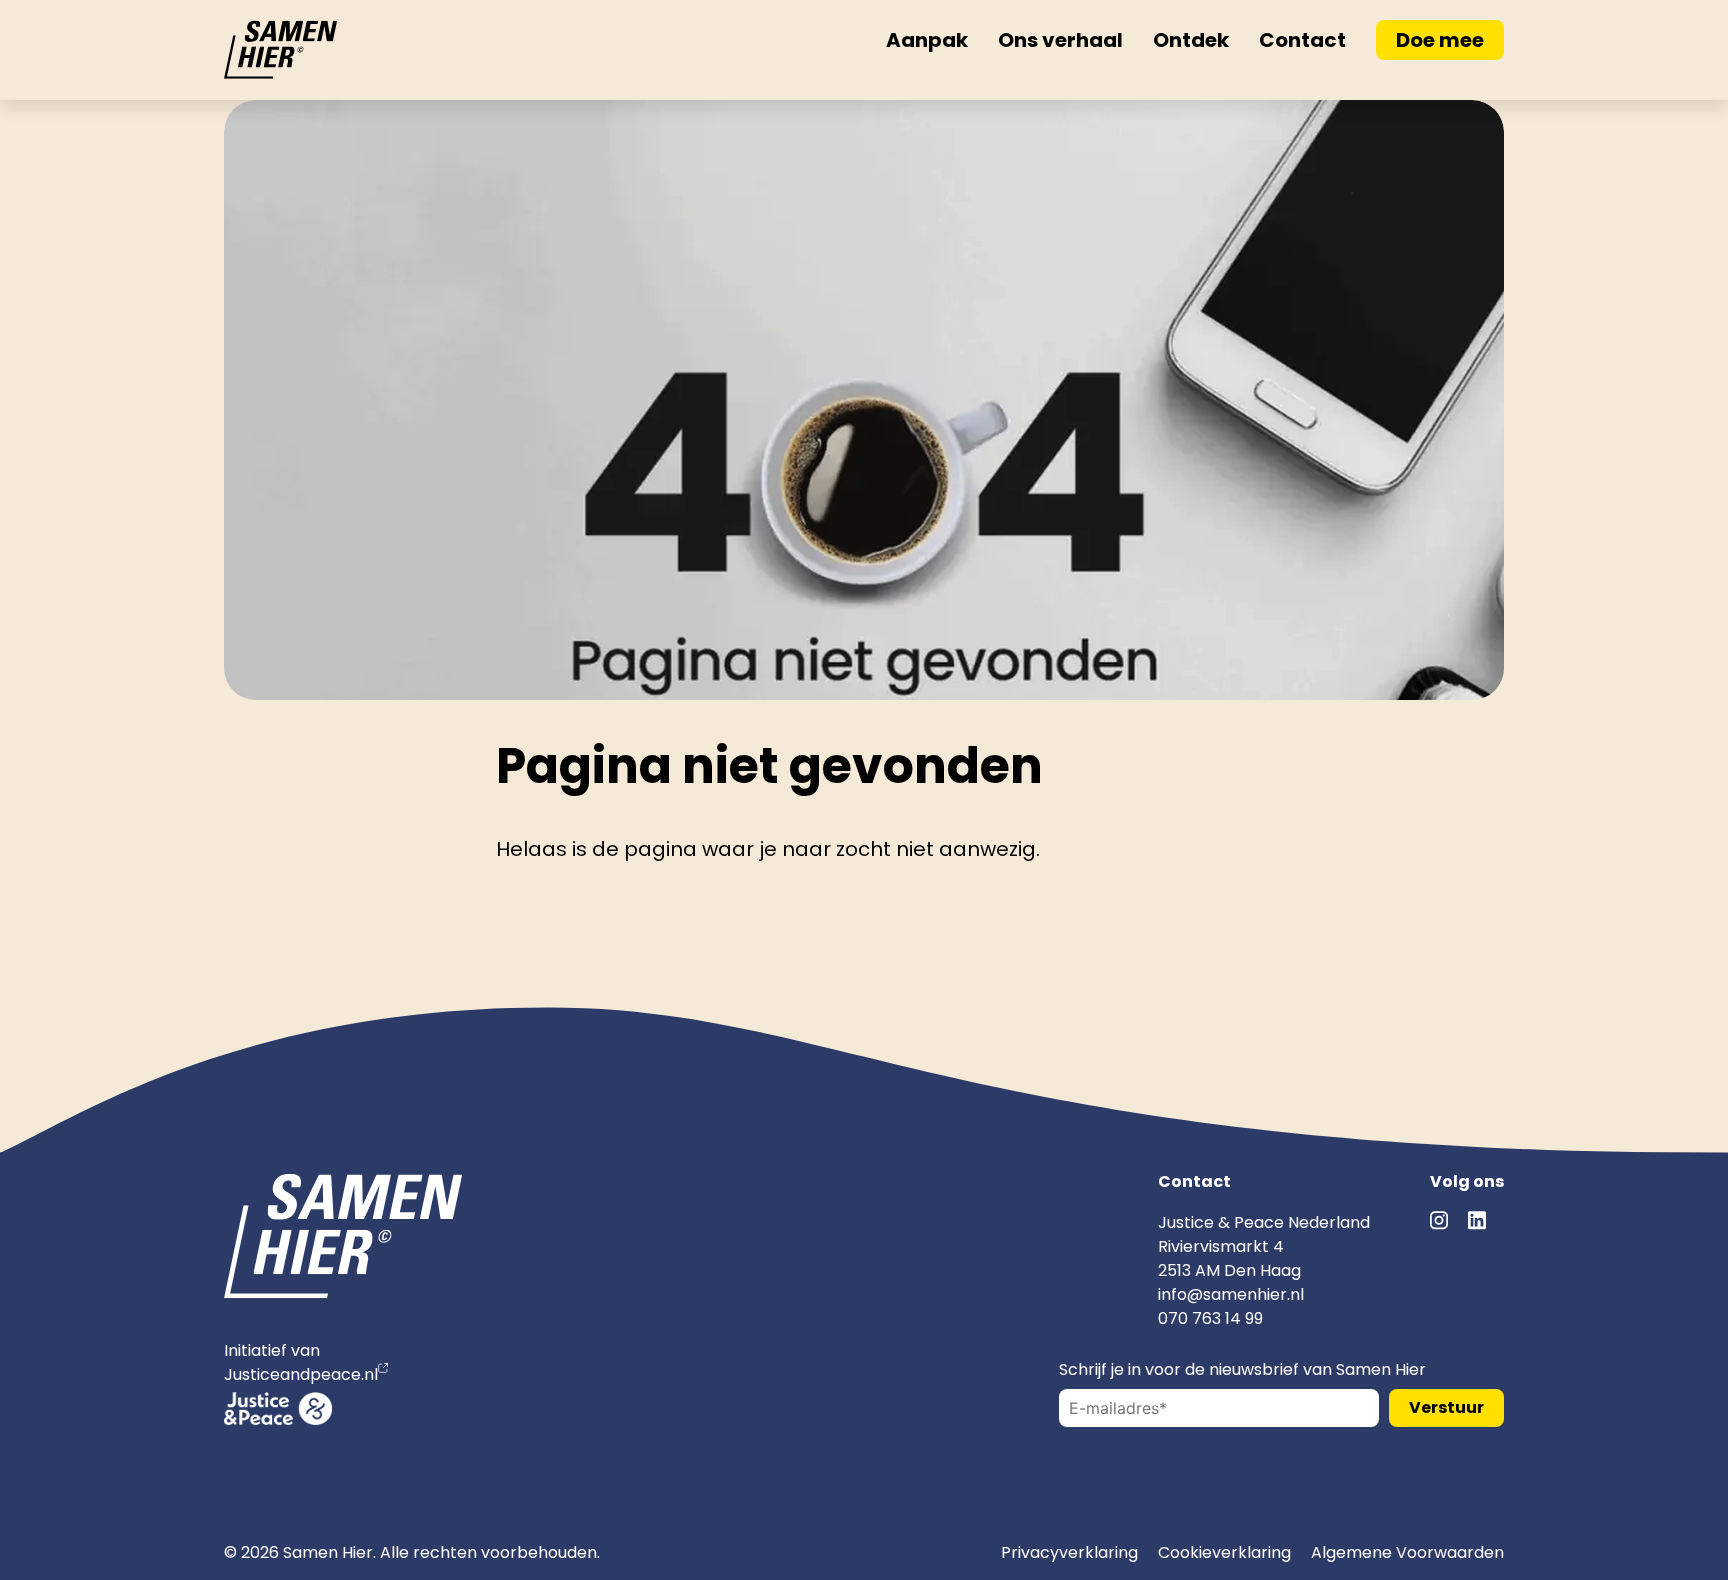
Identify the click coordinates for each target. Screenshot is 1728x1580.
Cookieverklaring (1224, 1552)
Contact (1302, 40)
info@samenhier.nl (1231, 1294)
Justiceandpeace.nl (301, 1374)
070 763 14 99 (1210, 1318)
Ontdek (1191, 40)
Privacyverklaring (1069, 1552)
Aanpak (927, 40)
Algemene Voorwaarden (1407, 1552)
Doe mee (1440, 40)
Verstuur (1446, 1407)
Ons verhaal (1060, 40)
